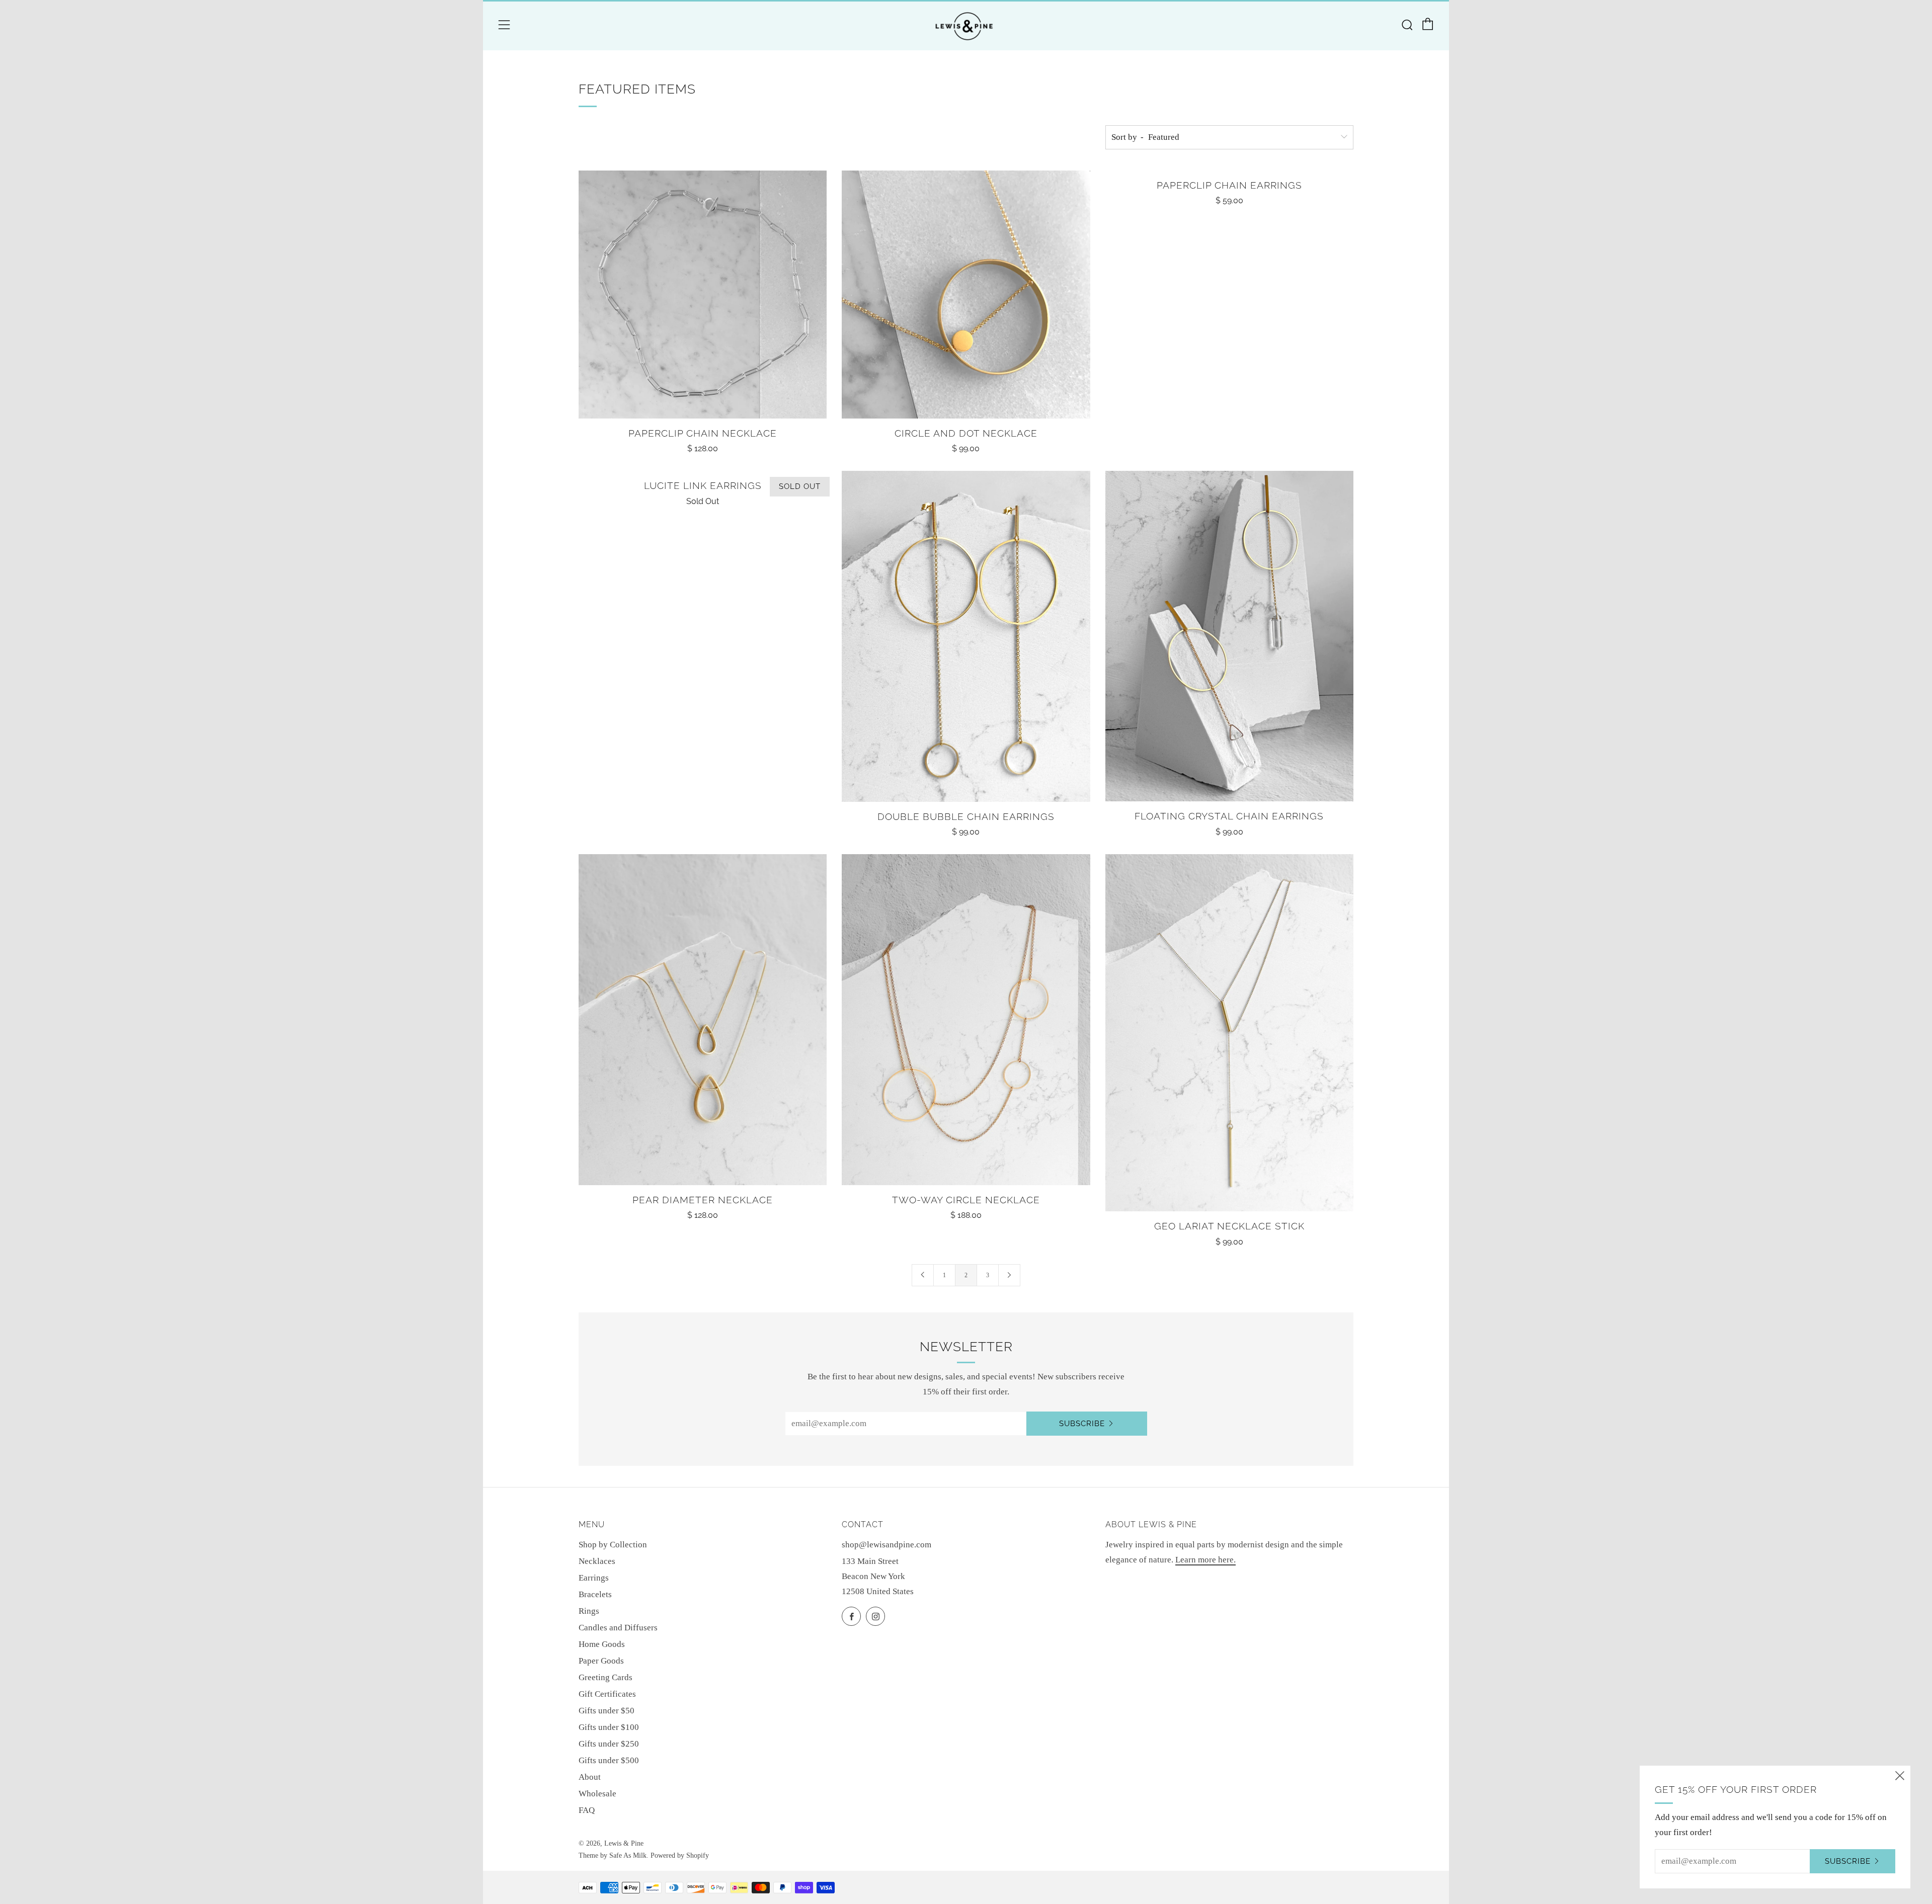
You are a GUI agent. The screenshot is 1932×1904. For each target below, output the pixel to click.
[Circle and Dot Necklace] (966, 295)
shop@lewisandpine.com (887, 1545)
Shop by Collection (613, 1545)
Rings (589, 1611)
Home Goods (602, 1644)
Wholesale (597, 1794)
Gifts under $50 (607, 1711)
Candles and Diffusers (618, 1628)
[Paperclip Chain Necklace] (703, 295)
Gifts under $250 (609, 1744)
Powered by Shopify (680, 1855)
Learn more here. (1205, 1560)
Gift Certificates (607, 1694)
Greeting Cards (606, 1677)
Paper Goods (601, 1661)
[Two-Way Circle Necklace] (966, 1020)
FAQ (587, 1810)
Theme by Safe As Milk (613, 1855)
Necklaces (597, 1561)
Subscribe (1082, 1424)
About (590, 1777)
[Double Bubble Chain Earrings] (966, 636)
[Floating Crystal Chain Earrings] (1229, 636)
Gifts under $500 (609, 1760)
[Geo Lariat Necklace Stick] (1229, 1033)
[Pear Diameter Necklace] (703, 1020)
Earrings (594, 1578)
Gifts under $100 (609, 1727)
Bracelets (595, 1594)
